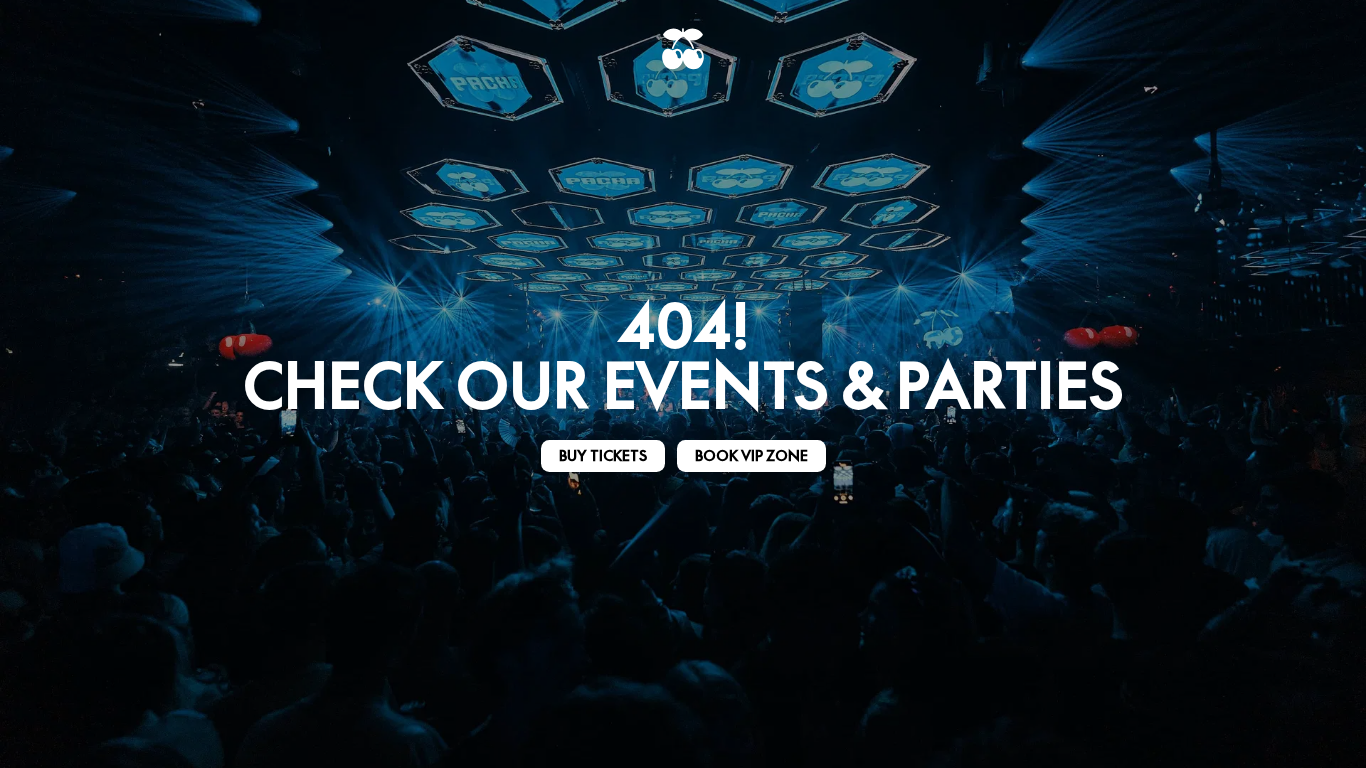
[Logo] (683, 49)
